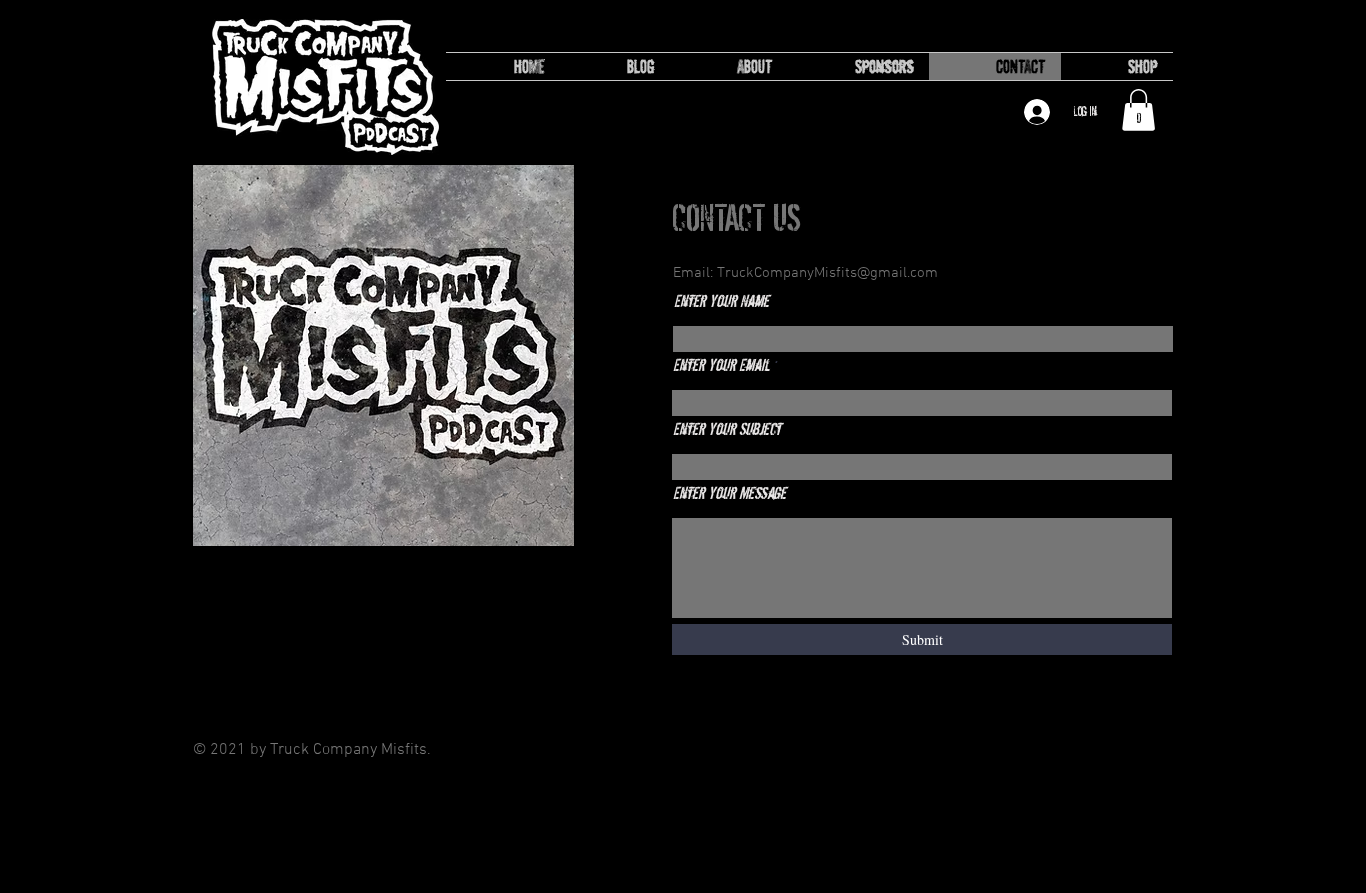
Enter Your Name (721, 301)
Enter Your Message (729, 493)
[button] (1138, 110)
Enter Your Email (721, 365)
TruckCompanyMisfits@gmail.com (827, 273)
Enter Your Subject (727, 429)
